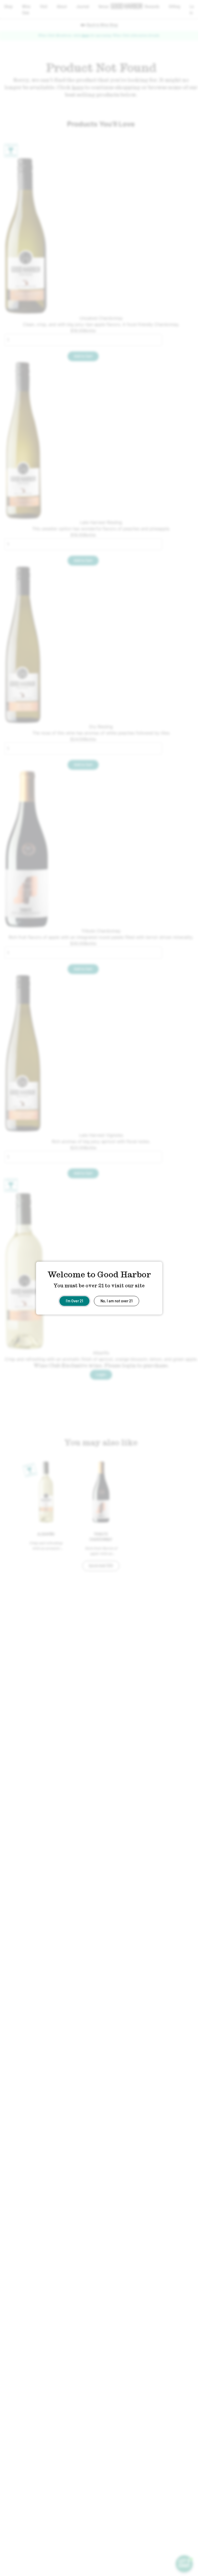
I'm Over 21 (74, 1300)
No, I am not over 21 (117, 1300)
